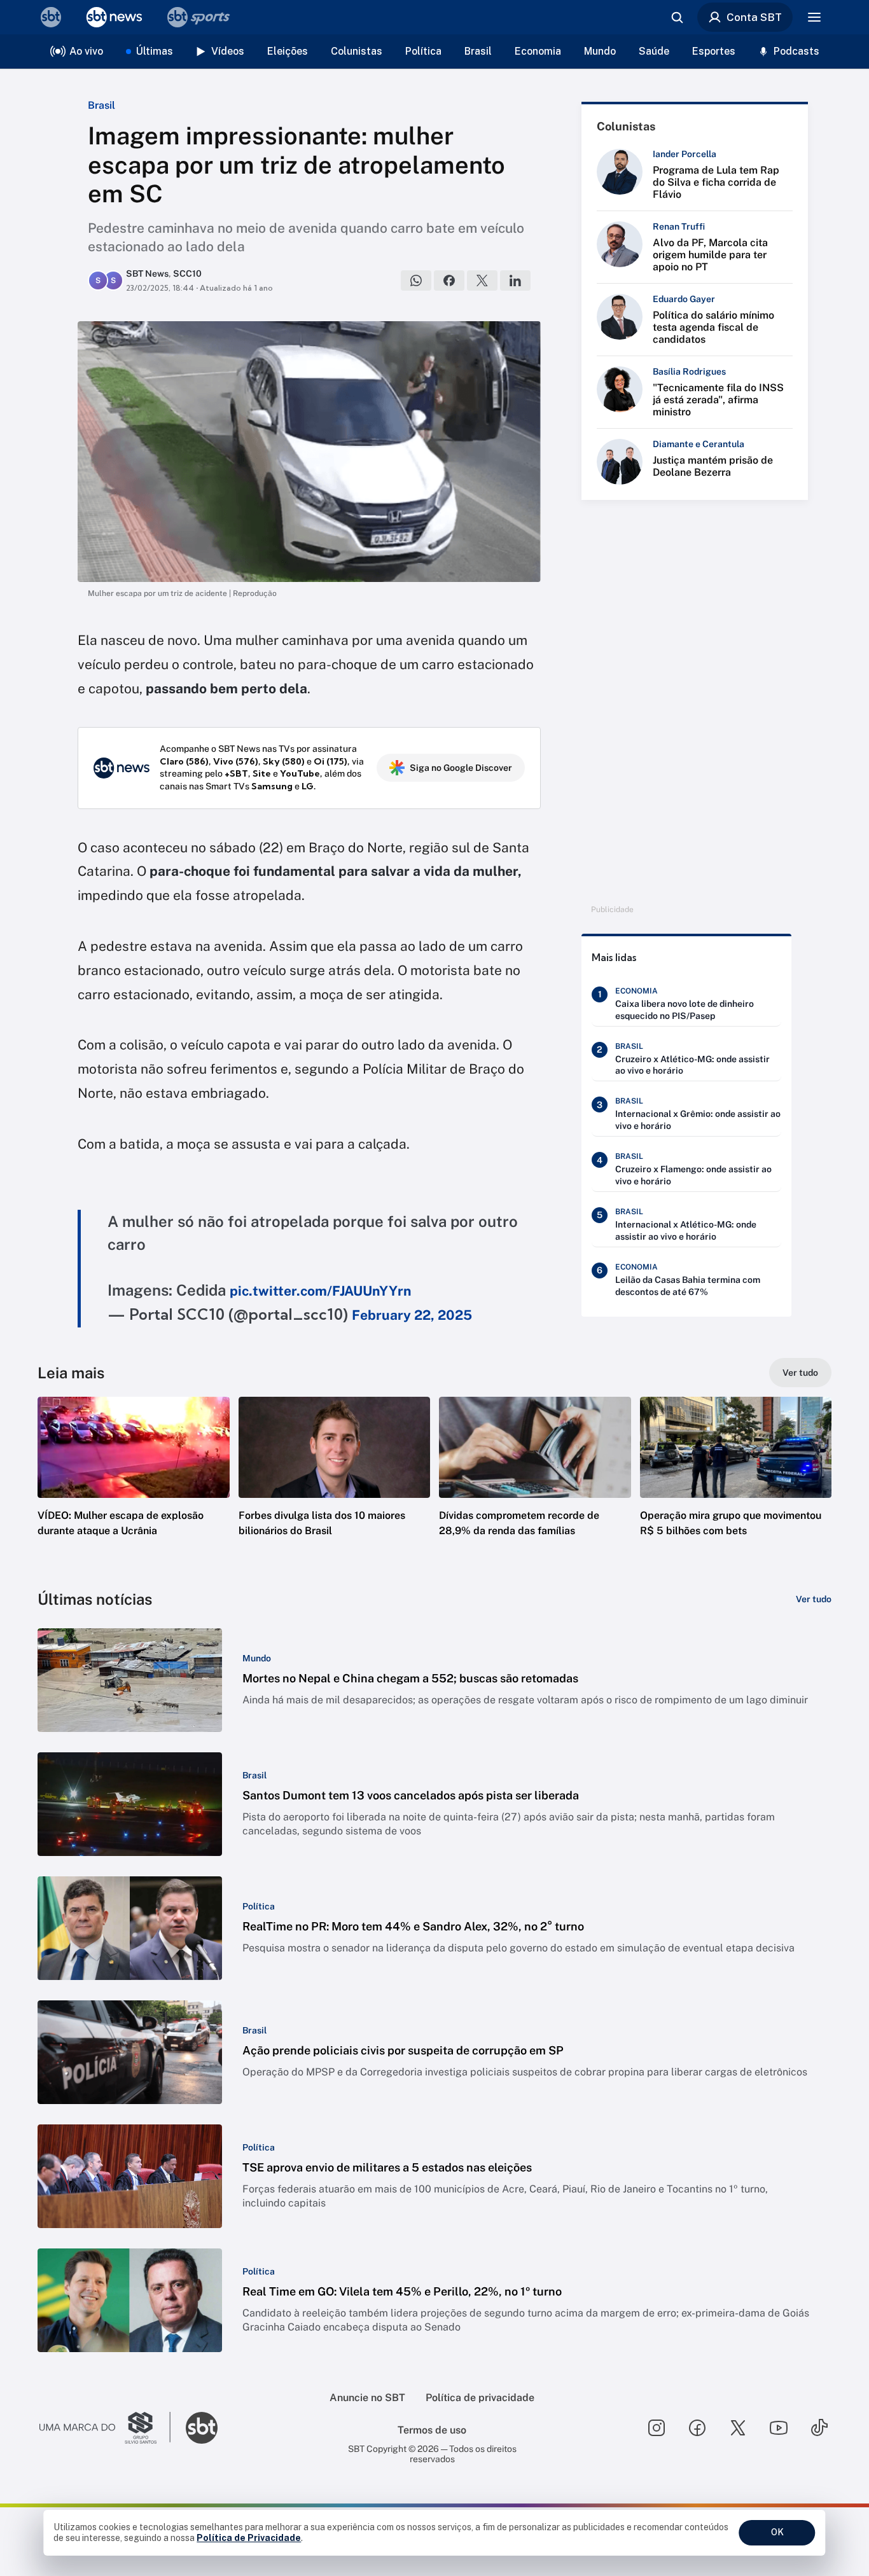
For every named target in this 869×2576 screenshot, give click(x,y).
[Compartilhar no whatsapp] (416, 280)
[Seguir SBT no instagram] (657, 2428)
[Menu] (814, 17)
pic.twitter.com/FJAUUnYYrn (320, 1291)
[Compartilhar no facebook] (449, 280)
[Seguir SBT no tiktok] (819, 2428)
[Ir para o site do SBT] (202, 2428)
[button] (134, 1486)
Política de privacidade (480, 2398)
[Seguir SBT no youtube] (779, 2428)
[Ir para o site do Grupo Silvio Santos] (105, 2428)
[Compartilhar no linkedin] (515, 280)
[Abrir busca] (677, 17)
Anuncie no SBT (367, 2398)
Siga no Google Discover (461, 768)
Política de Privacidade (249, 2538)
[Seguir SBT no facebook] (697, 2428)
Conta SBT (754, 17)
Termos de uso (432, 2430)
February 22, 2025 (412, 1315)
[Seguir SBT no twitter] (738, 2428)
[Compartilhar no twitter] (482, 280)
